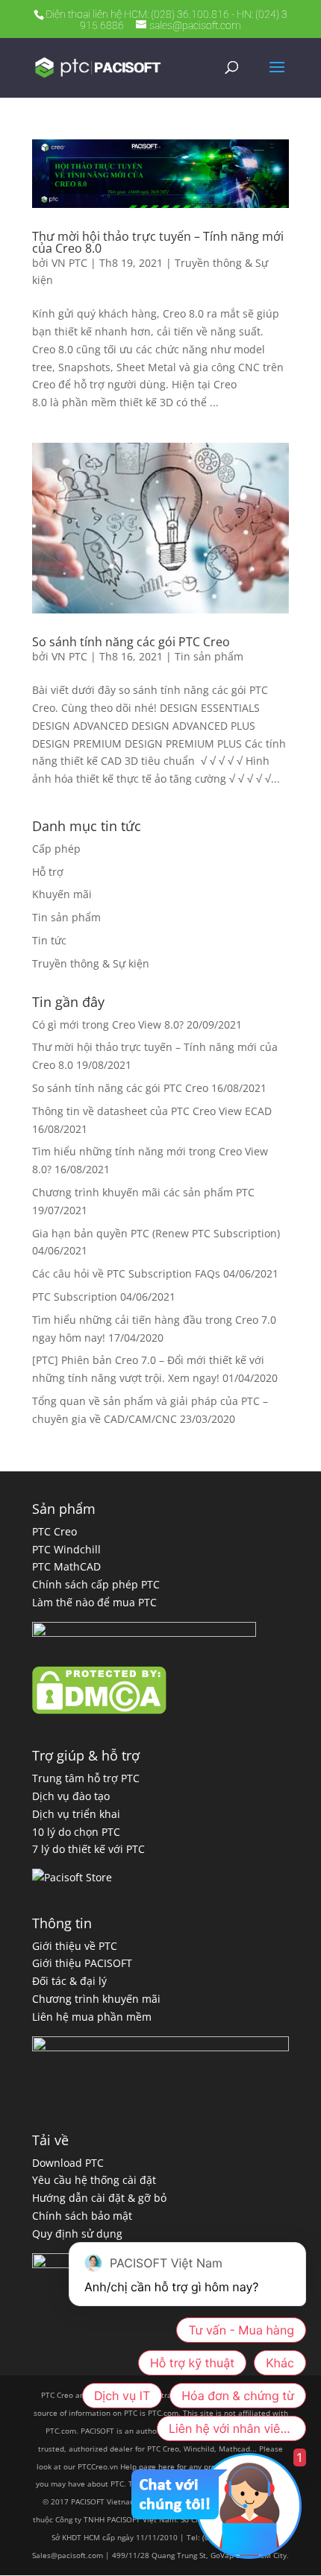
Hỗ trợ (48, 872)
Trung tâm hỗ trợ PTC (86, 1778)
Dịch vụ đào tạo (71, 1796)
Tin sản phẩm (209, 656)
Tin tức (49, 940)
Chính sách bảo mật (82, 2216)
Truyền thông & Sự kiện (91, 963)
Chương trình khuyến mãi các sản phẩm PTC (143, 1192)
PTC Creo (54, 1531)
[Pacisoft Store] (72, 1877)
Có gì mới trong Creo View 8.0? (108, 1025)
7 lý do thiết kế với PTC (88, 1849)
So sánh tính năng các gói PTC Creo (131, 642)
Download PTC (68, 2163)
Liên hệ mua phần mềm (92, 2017)
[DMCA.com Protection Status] (99, 1710)
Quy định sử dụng (77, 2234)
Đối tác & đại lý (69, 1981)
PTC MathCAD (66, 1566)
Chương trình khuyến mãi (96, 1999)
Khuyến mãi (62, 894)
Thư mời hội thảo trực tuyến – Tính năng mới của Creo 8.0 (158, 242)
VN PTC (69, 263)
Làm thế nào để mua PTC (94, 1602)
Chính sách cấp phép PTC (96, 1584)
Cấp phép (56, 849)
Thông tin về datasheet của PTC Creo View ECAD (152, 1111)
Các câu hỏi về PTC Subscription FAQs (126, 1273)
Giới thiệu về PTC (75, 1946)
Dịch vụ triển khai (76, 1814)
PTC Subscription (75, 1297)
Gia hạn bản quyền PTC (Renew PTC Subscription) (156, 1233)
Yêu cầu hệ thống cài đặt (94, 2180)
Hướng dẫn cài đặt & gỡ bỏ (99, 2198)
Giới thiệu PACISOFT (82, 1963)
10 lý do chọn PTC (76, 1832)
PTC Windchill (66, 1549)
